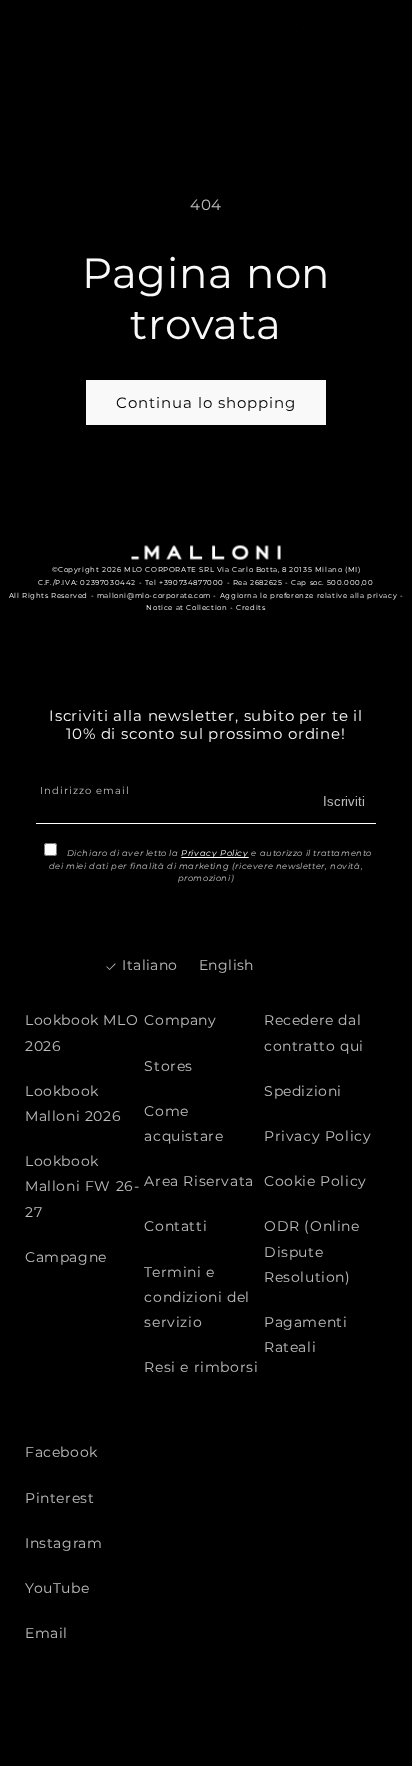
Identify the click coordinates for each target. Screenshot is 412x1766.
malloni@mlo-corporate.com (154, 595)
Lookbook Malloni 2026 (73, 1103)
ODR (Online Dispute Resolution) (312, 1251)
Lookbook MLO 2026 (81, 1032)
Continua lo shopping (206, 402)
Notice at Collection (186, 607)
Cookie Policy (315, 1181)
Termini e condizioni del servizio (196, 1297)
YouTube (57, 1588)
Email (46, 1633)
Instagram (63, 1543)
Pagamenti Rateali (305, 1334)
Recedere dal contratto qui (314, 1032)
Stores (168, 1066)
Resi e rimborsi (201, 1367)
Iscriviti (344, 801)
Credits (250, 607)
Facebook (61, 1452)
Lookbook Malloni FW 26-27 (82, 1186)
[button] (340, 35)
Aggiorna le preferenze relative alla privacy (308, 595)
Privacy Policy (214, 853)
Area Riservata (198, 1181)
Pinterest (59, 1498)
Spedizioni (303, 1091)
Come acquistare (183, 1123)
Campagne (66, 1257)
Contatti (175, 1226)
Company (180, 1020)
